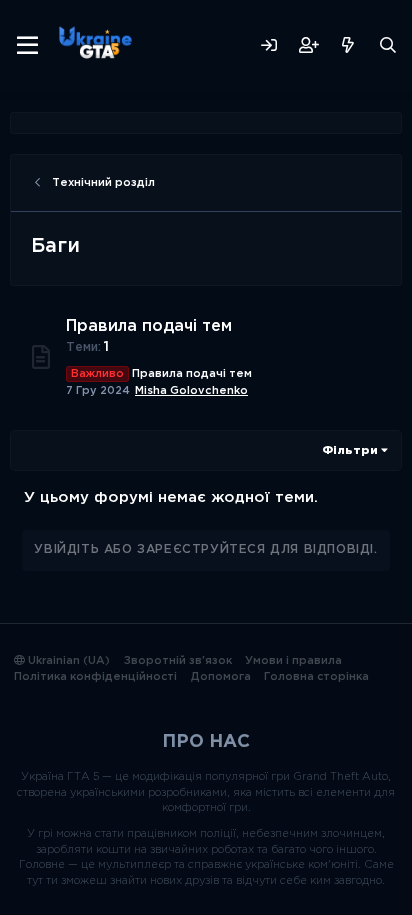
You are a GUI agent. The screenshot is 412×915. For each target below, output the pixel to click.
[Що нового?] (348, 45)
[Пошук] (388, 45)
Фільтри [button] (350, 451)
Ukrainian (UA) (67, 661)
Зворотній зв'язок (178, 661)
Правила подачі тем (149, 326)
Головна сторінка (316, 677)
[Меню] (27, 46)
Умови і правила (293, 661)
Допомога (221, 677)
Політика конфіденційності (95, 677)
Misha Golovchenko (191, 391)
